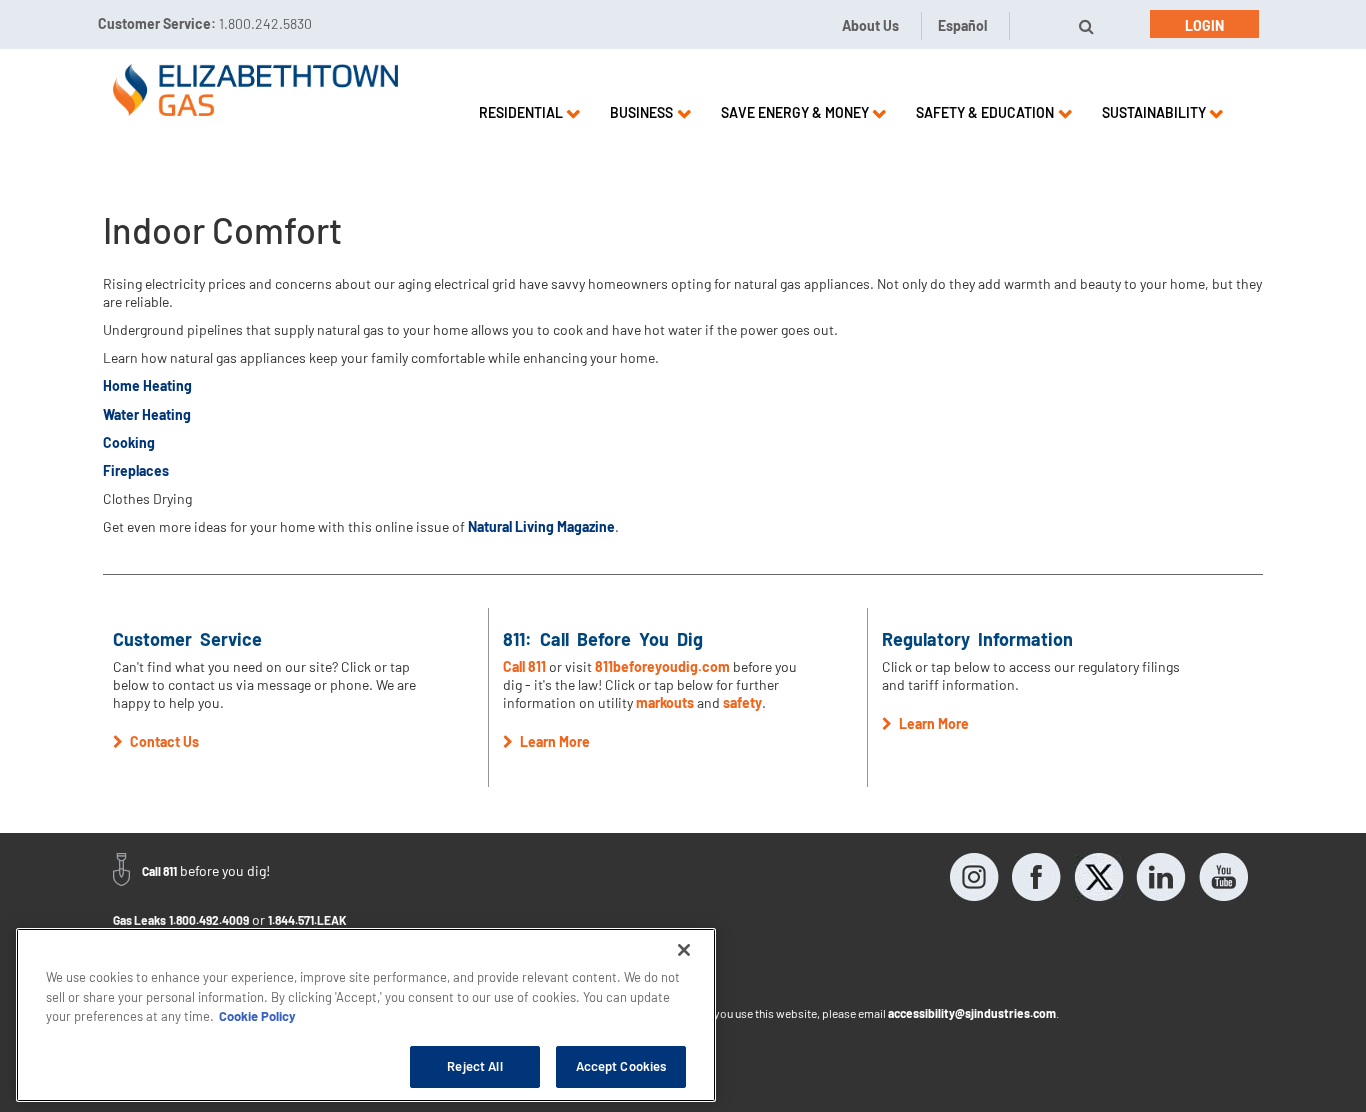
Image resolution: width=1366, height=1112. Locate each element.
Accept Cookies (621, 1066)
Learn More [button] (553, 741)
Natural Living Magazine (541, 526)
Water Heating (147, 414)
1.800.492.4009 (209, 920)
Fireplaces (136, 470)
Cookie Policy (257, 1016)
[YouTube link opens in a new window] (1223, 877)
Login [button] (1204, 25)
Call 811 (526, 666)
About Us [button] (870, 25)
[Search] (1086, 26)
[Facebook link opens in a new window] (1037, 877)
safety (742, 702)
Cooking (129, 442)
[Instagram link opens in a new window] (975, 877)
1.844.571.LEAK (307, 920)
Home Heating (147, 385)
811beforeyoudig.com (662, 666)
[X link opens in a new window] (1099, 877)
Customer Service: (205, 23)
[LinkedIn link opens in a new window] (1161, 877)
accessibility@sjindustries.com (972, 1013)
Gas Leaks (139, 920)
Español (962, 25)
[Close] (684, 950)
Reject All (474, 1066)
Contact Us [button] (163, 741)
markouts (665, 702)
